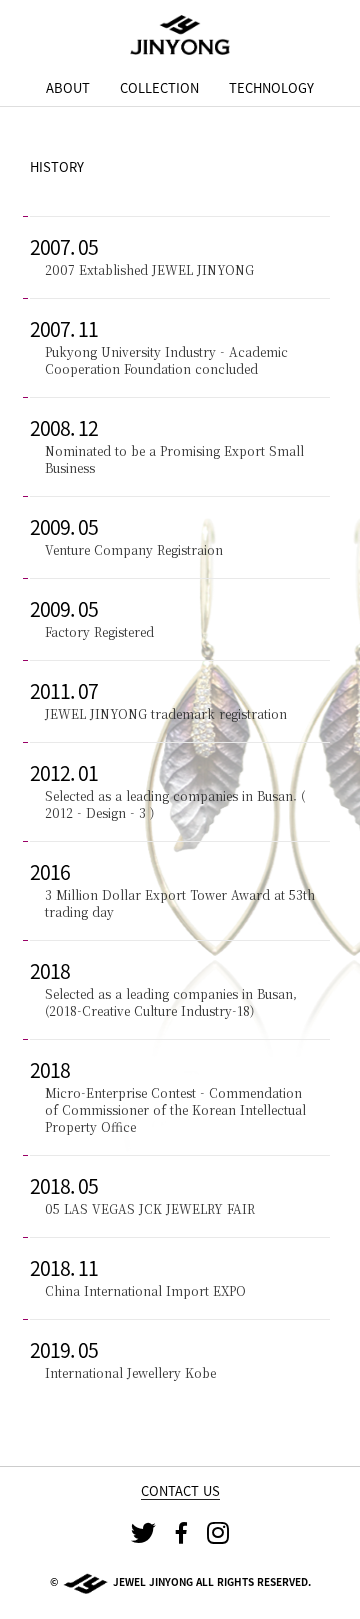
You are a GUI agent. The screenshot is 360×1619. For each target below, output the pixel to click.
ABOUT (68, 87)
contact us (180, 1491)
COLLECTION (159, 87)
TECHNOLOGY (271, 87)
